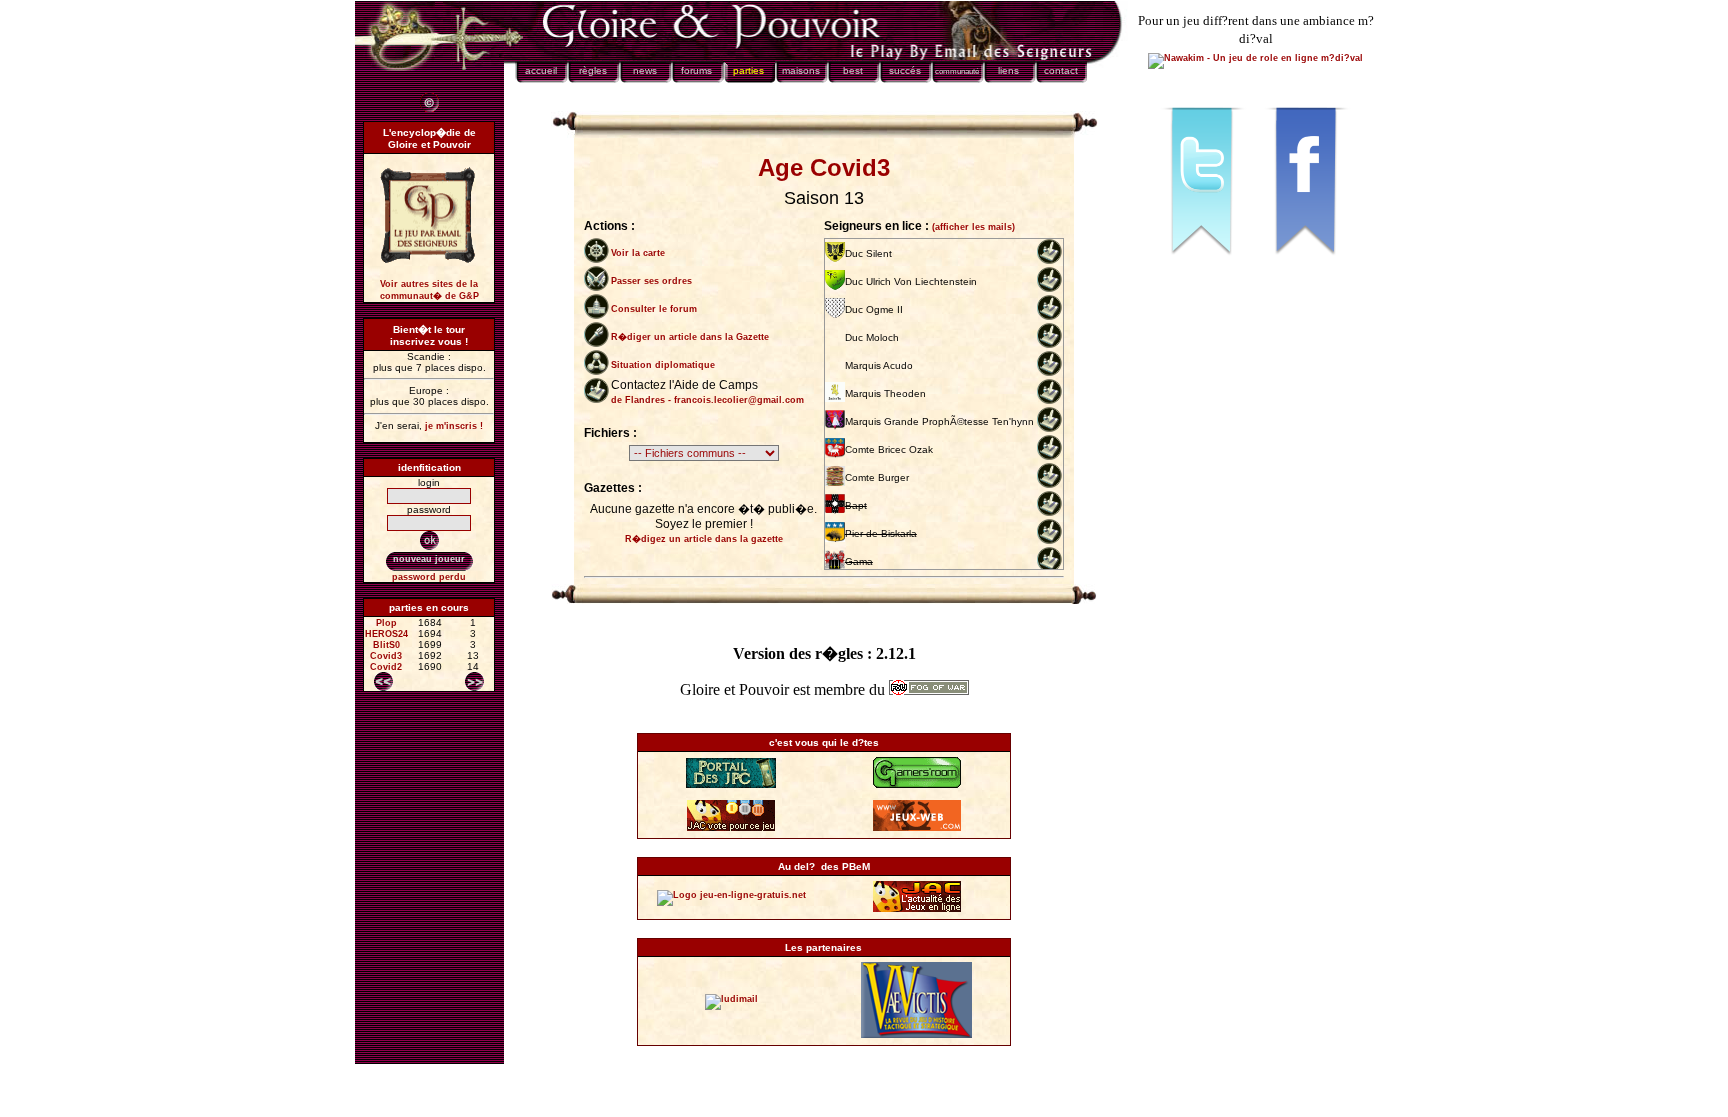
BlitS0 (386, 645)
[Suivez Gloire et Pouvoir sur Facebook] (1308, 264)
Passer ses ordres (651, 281)
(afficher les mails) (973, 227)
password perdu (429, 577)
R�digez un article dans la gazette (704, 539)
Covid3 (386, 656)
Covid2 (386, 667)
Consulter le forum (654, 309)
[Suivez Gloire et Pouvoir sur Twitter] (1204, 264)
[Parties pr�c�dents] (383, 681)
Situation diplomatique (663, 365)
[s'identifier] (429, 540)
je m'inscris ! (454, 426)
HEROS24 (386, 634)
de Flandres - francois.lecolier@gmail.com (707, 400)
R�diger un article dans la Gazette (690, 337)
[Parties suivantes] (474, 681)
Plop (386, 623)
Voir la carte (638, 253)
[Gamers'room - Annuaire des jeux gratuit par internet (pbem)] (917, 785)
